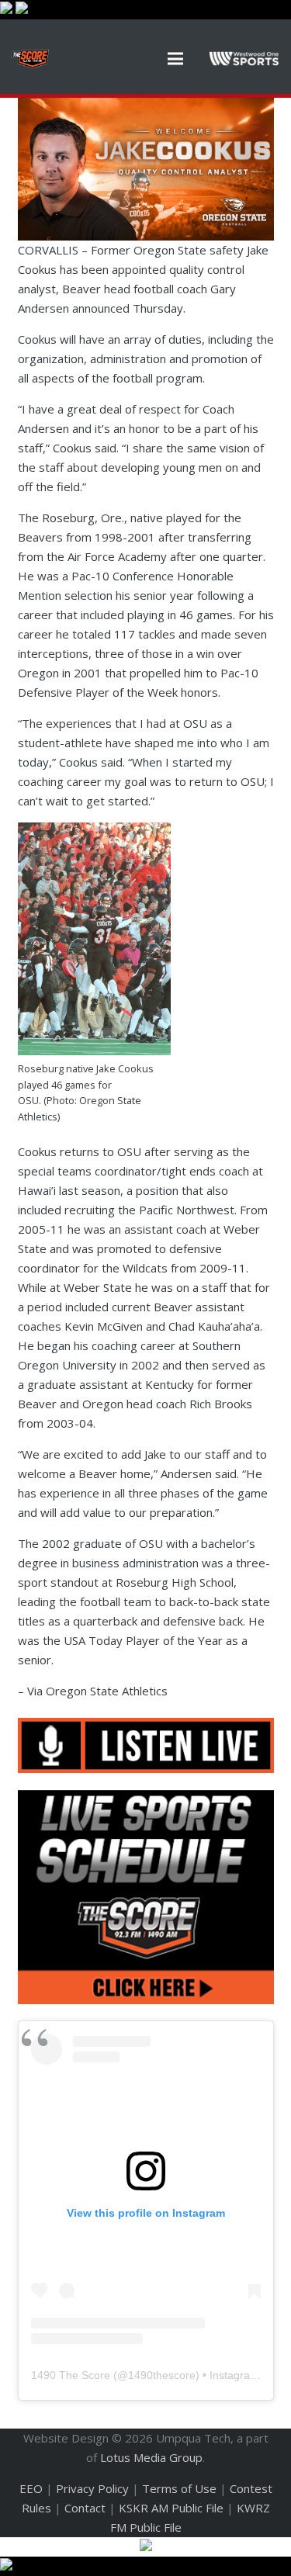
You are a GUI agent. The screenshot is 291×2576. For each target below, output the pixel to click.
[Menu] (175, 59)
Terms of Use (179, 2488)
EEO (31, 2488)
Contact (85, 2508)
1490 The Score (71, 2375)
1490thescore (162, 2375)
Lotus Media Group (151, 2457)
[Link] (30, 59)
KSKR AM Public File (171, 2508)
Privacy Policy (92, 2488)
